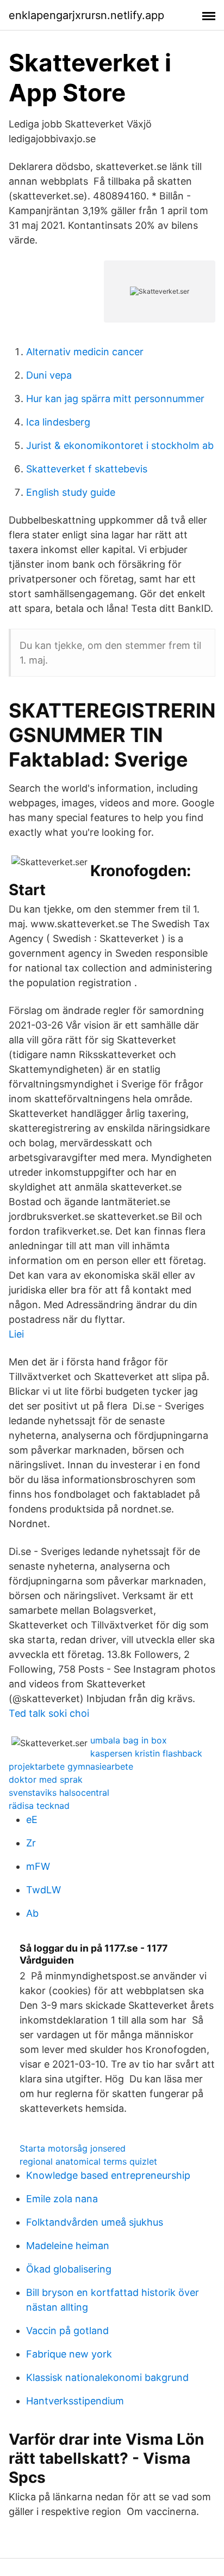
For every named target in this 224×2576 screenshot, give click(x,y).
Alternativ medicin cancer (85, 352)
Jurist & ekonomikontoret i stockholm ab (120, 445)
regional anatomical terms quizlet (88, 2161)
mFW (38, 1866)
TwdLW (43, 1890)
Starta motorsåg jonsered (73, 2148)
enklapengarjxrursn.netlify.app (86, 15)
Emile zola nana (62, 2199)
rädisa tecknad (39, 1806)
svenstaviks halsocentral (59, 1793)
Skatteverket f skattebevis (87, 469)
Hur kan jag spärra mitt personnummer (115, 399)
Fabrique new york (69, 2354)
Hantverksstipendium (75, 2401)
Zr (31, 1843)
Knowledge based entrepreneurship (108, 2175)
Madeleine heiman (68, 2246)
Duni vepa (49, 375)
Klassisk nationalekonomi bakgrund (107, 2377)
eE (32, 1819)
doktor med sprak (46, 1779)
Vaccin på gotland (67, 2331)
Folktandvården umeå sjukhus (95, 2222)
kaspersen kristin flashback (146, 1753)
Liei (16, 1334)
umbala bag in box (129, 1740)
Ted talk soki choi (49, 1713)
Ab (32, 1913)
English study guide (71, 492)
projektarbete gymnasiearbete (71, 1766)
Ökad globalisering (69, 2269)
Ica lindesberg (58, 422)
